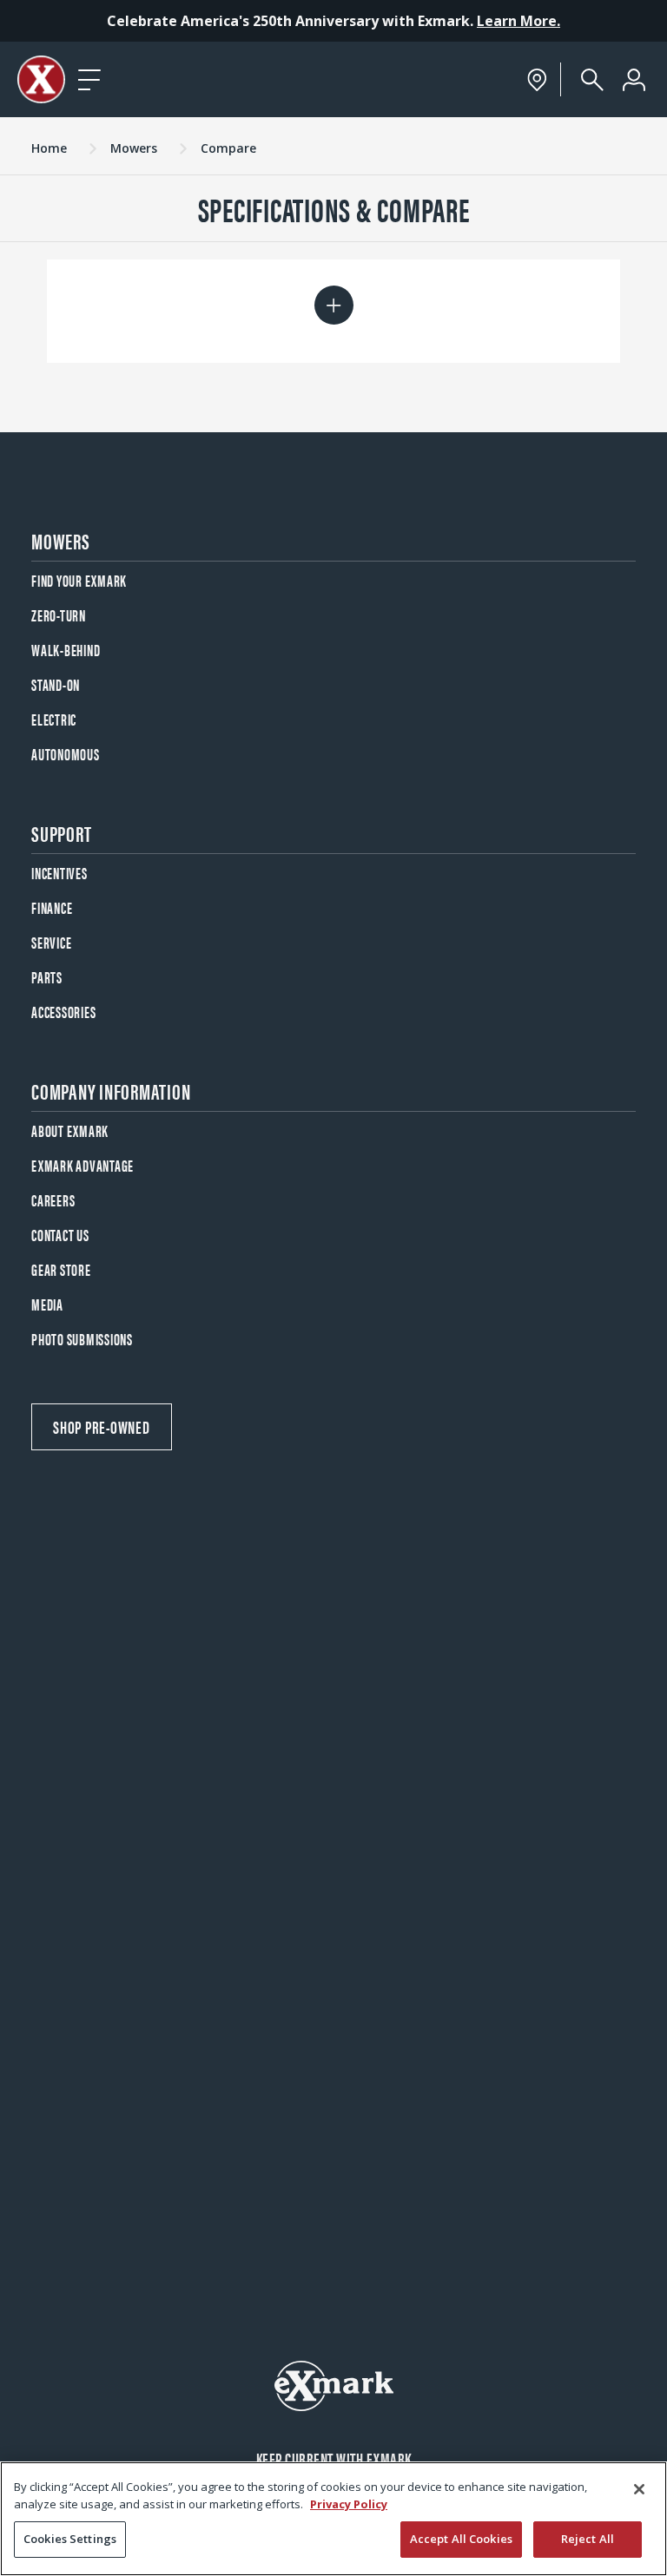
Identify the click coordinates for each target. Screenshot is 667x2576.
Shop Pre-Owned (102, 1426)
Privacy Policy (349, 2504)
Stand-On (56, 684)
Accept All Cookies (461, 2539)
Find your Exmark (79, 580)
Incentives (59, 873)
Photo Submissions (82, 1339)
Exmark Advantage (83, 1165)
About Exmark (70, 1130)
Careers (53, 1200)
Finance (52, 907)
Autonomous (66, 754)
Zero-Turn (59, 615)
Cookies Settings (70, 2539)
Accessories (63, 1012)
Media (47, 1304)
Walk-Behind (66, 650)
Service (51, 942)
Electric (54, 719)
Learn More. (518, 21)
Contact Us (60, 1235)
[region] (333, 2519)
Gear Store (61, 1269)
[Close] (639, 2489)
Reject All (588, 2539)
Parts (47, 977)
